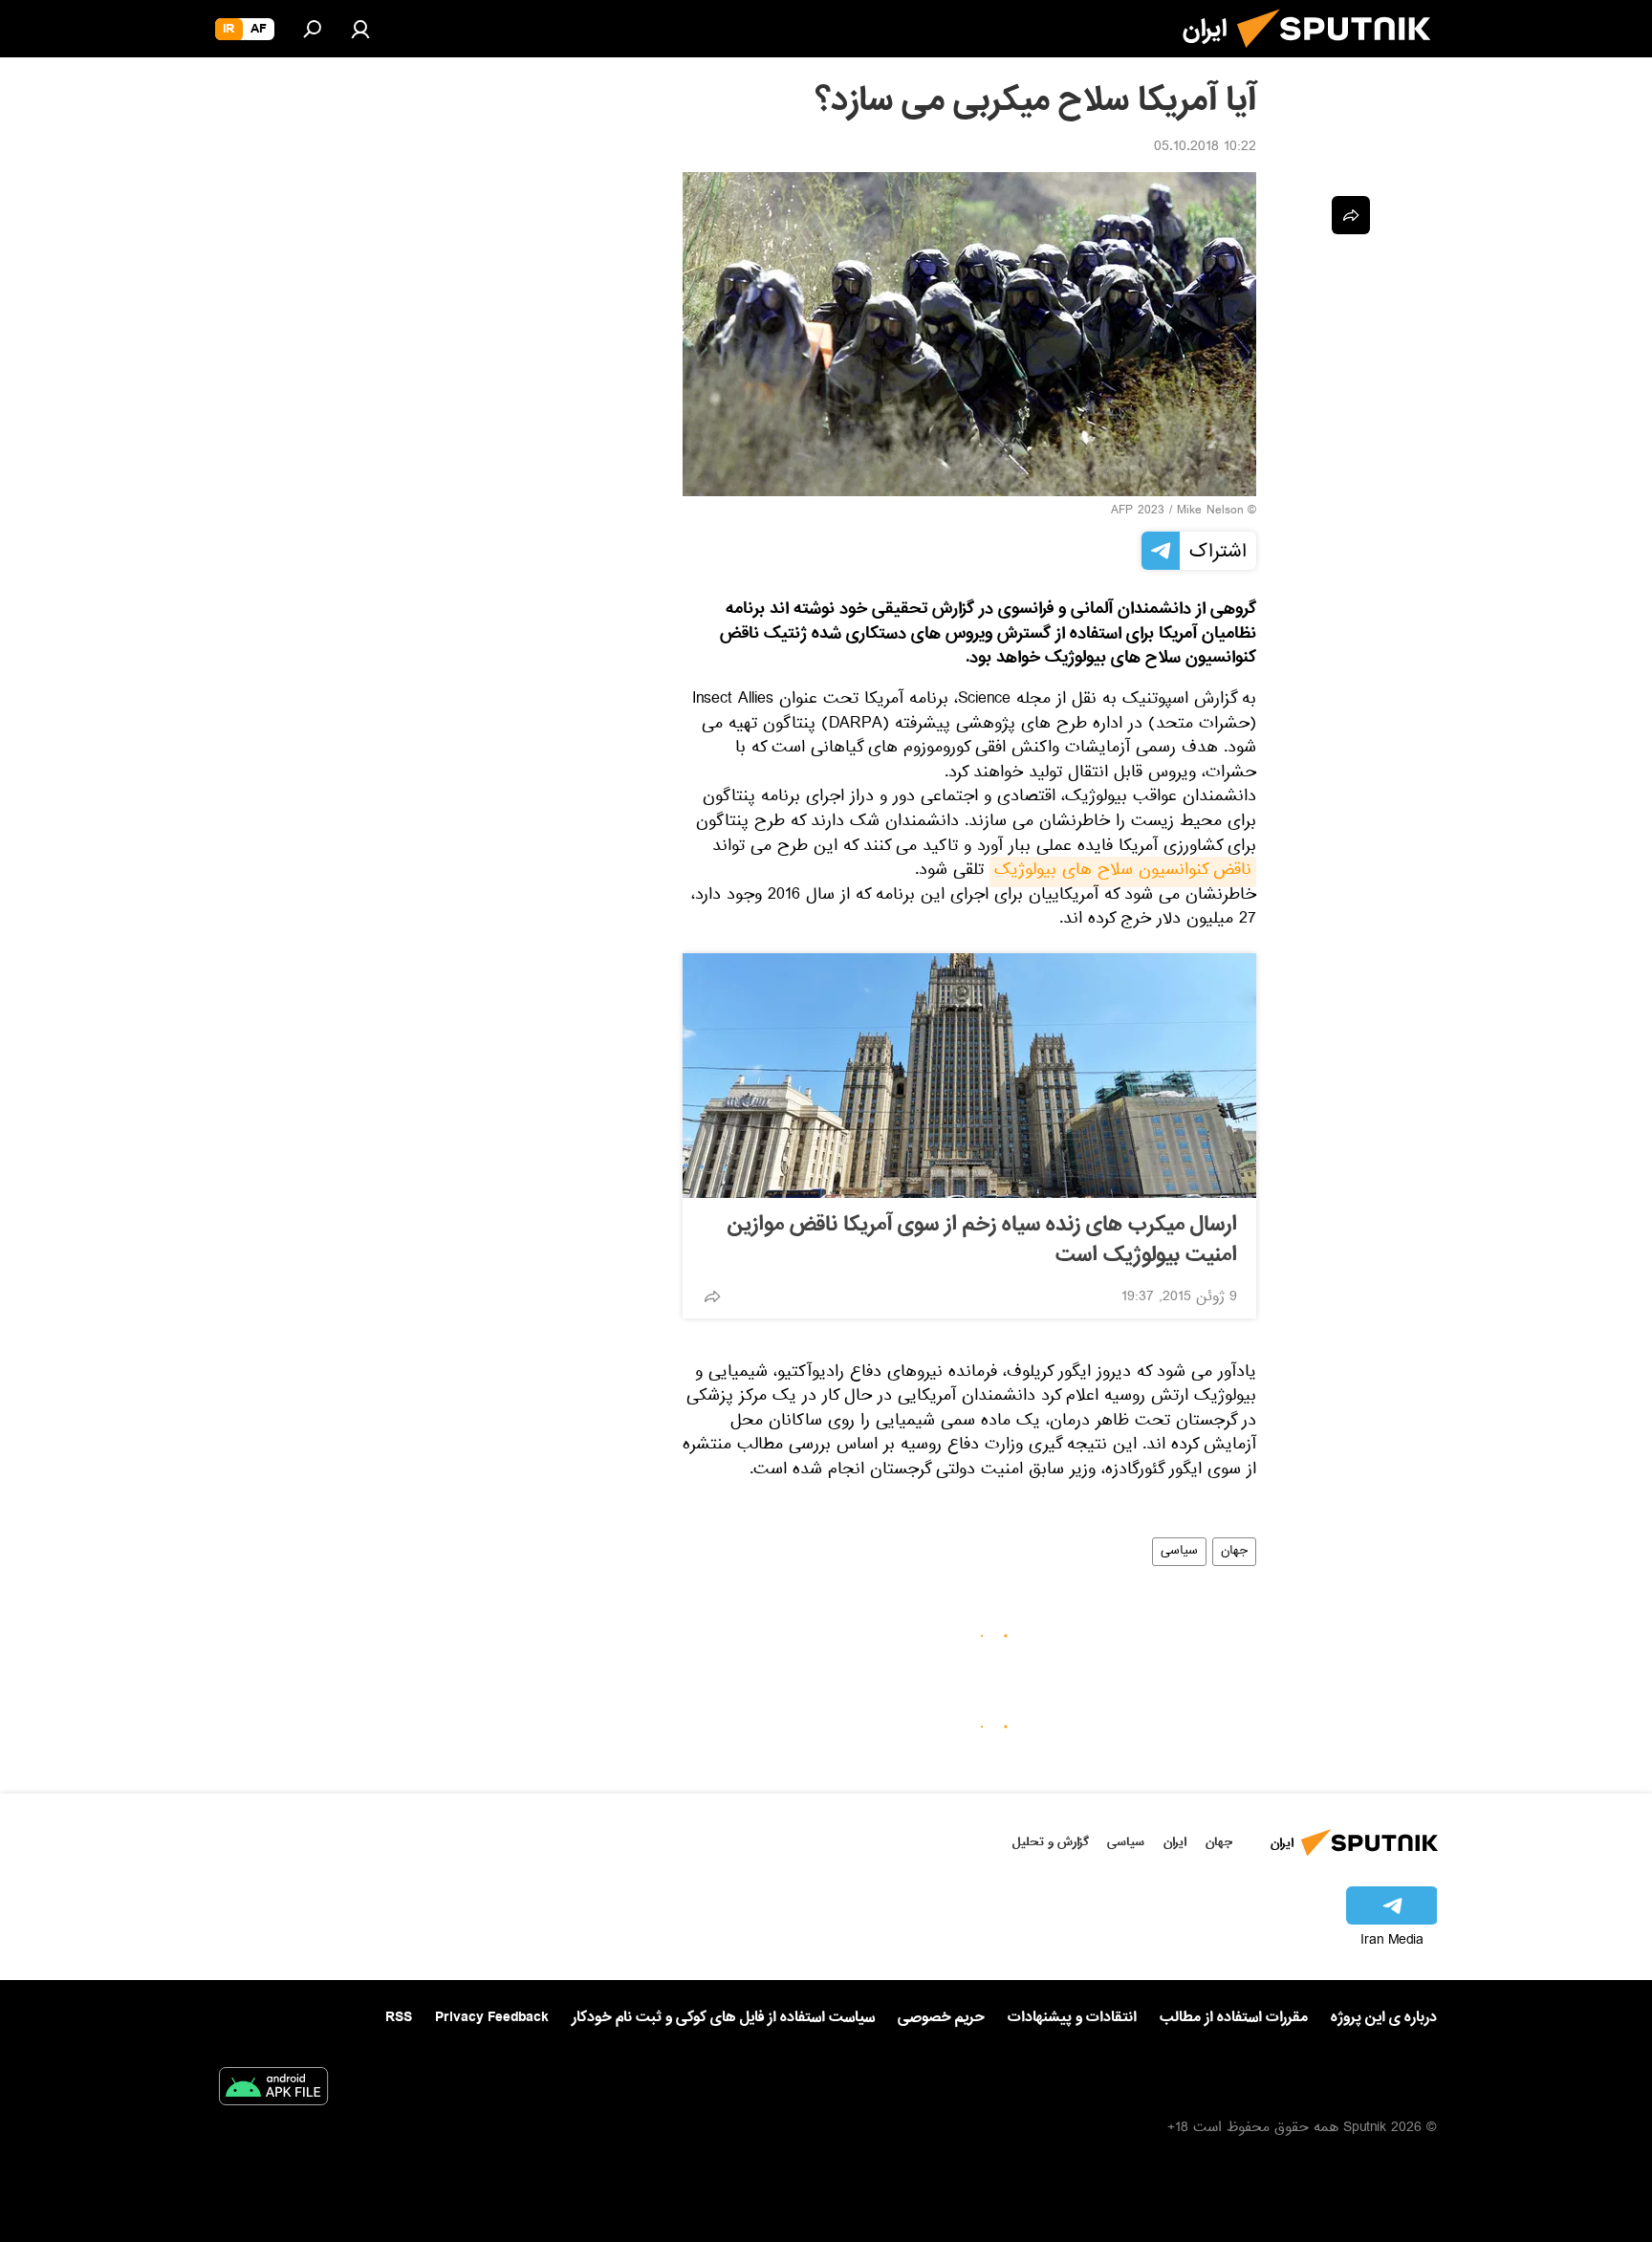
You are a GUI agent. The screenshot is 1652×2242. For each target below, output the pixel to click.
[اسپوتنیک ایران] (1341, 55)
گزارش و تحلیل (1051, 1842)
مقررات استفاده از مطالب (1234, 2017)
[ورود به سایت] (360, 29)
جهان (1234, 1552)
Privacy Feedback (492, 2018)
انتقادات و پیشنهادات (1072, 2018)
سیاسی (1179, 1552)
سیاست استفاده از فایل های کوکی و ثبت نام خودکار (723, 2017)
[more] (712, 1296)
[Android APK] (273, 2090)
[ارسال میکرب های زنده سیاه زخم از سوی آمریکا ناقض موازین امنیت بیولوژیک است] (969, 1076)
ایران (1175, 1842)
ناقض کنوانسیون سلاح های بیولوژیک (1123, 872)
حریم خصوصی (941, 2017)
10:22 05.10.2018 (1205, 148)
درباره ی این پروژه (1384, 2017)
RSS (399, 2017)
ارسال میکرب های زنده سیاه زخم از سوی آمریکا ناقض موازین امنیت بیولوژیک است (982, 1240)
